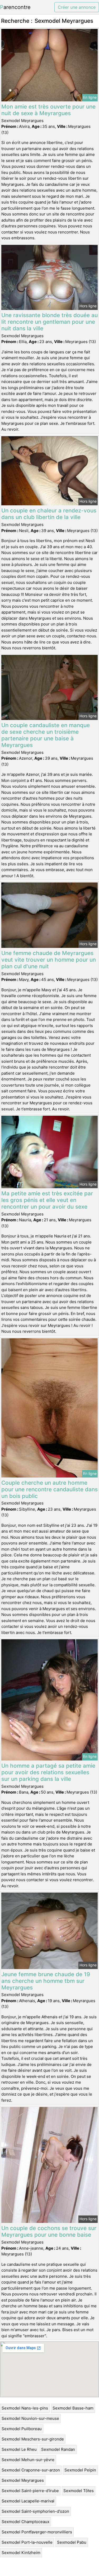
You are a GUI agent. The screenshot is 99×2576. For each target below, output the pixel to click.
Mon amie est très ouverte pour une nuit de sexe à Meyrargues (48, 110)
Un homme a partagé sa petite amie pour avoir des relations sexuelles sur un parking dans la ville (48, 1772)
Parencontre (15, 7)
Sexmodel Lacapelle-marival (28, 2501)
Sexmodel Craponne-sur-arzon (31, 2470)
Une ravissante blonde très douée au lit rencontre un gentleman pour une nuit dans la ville (49, 322)
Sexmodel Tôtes (79, 2491)
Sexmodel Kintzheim (21, 2553)
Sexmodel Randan (58, 2449)
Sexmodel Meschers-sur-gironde (33, 2439)
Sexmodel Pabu (72, 2542)
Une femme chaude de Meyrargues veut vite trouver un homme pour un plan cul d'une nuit (49, 960)
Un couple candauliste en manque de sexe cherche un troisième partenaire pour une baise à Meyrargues (46, 735)
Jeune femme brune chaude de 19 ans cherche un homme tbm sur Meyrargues (46, 1981)
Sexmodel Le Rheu (19, 2449)
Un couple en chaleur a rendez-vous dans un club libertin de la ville (49, 514)
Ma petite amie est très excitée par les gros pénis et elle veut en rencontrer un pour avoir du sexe (47, 1200)
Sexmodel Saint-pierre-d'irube (30, 2491)
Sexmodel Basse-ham (73, 2408)
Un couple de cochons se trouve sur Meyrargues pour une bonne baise (49, 2231)
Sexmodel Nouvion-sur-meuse (30, 2418)
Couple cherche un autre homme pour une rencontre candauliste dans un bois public (49, 1489)
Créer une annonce (77, 7)
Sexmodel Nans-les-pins (25, 2408)
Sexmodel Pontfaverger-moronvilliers (37, 2532)
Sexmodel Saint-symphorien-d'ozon (35, 2511)
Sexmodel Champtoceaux (25, 2522)
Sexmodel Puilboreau (22, 2429)
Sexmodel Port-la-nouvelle (27, 2542)
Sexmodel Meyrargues (23, 2480)
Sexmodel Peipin (80, 2470)
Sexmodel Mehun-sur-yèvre (28, 2460)
